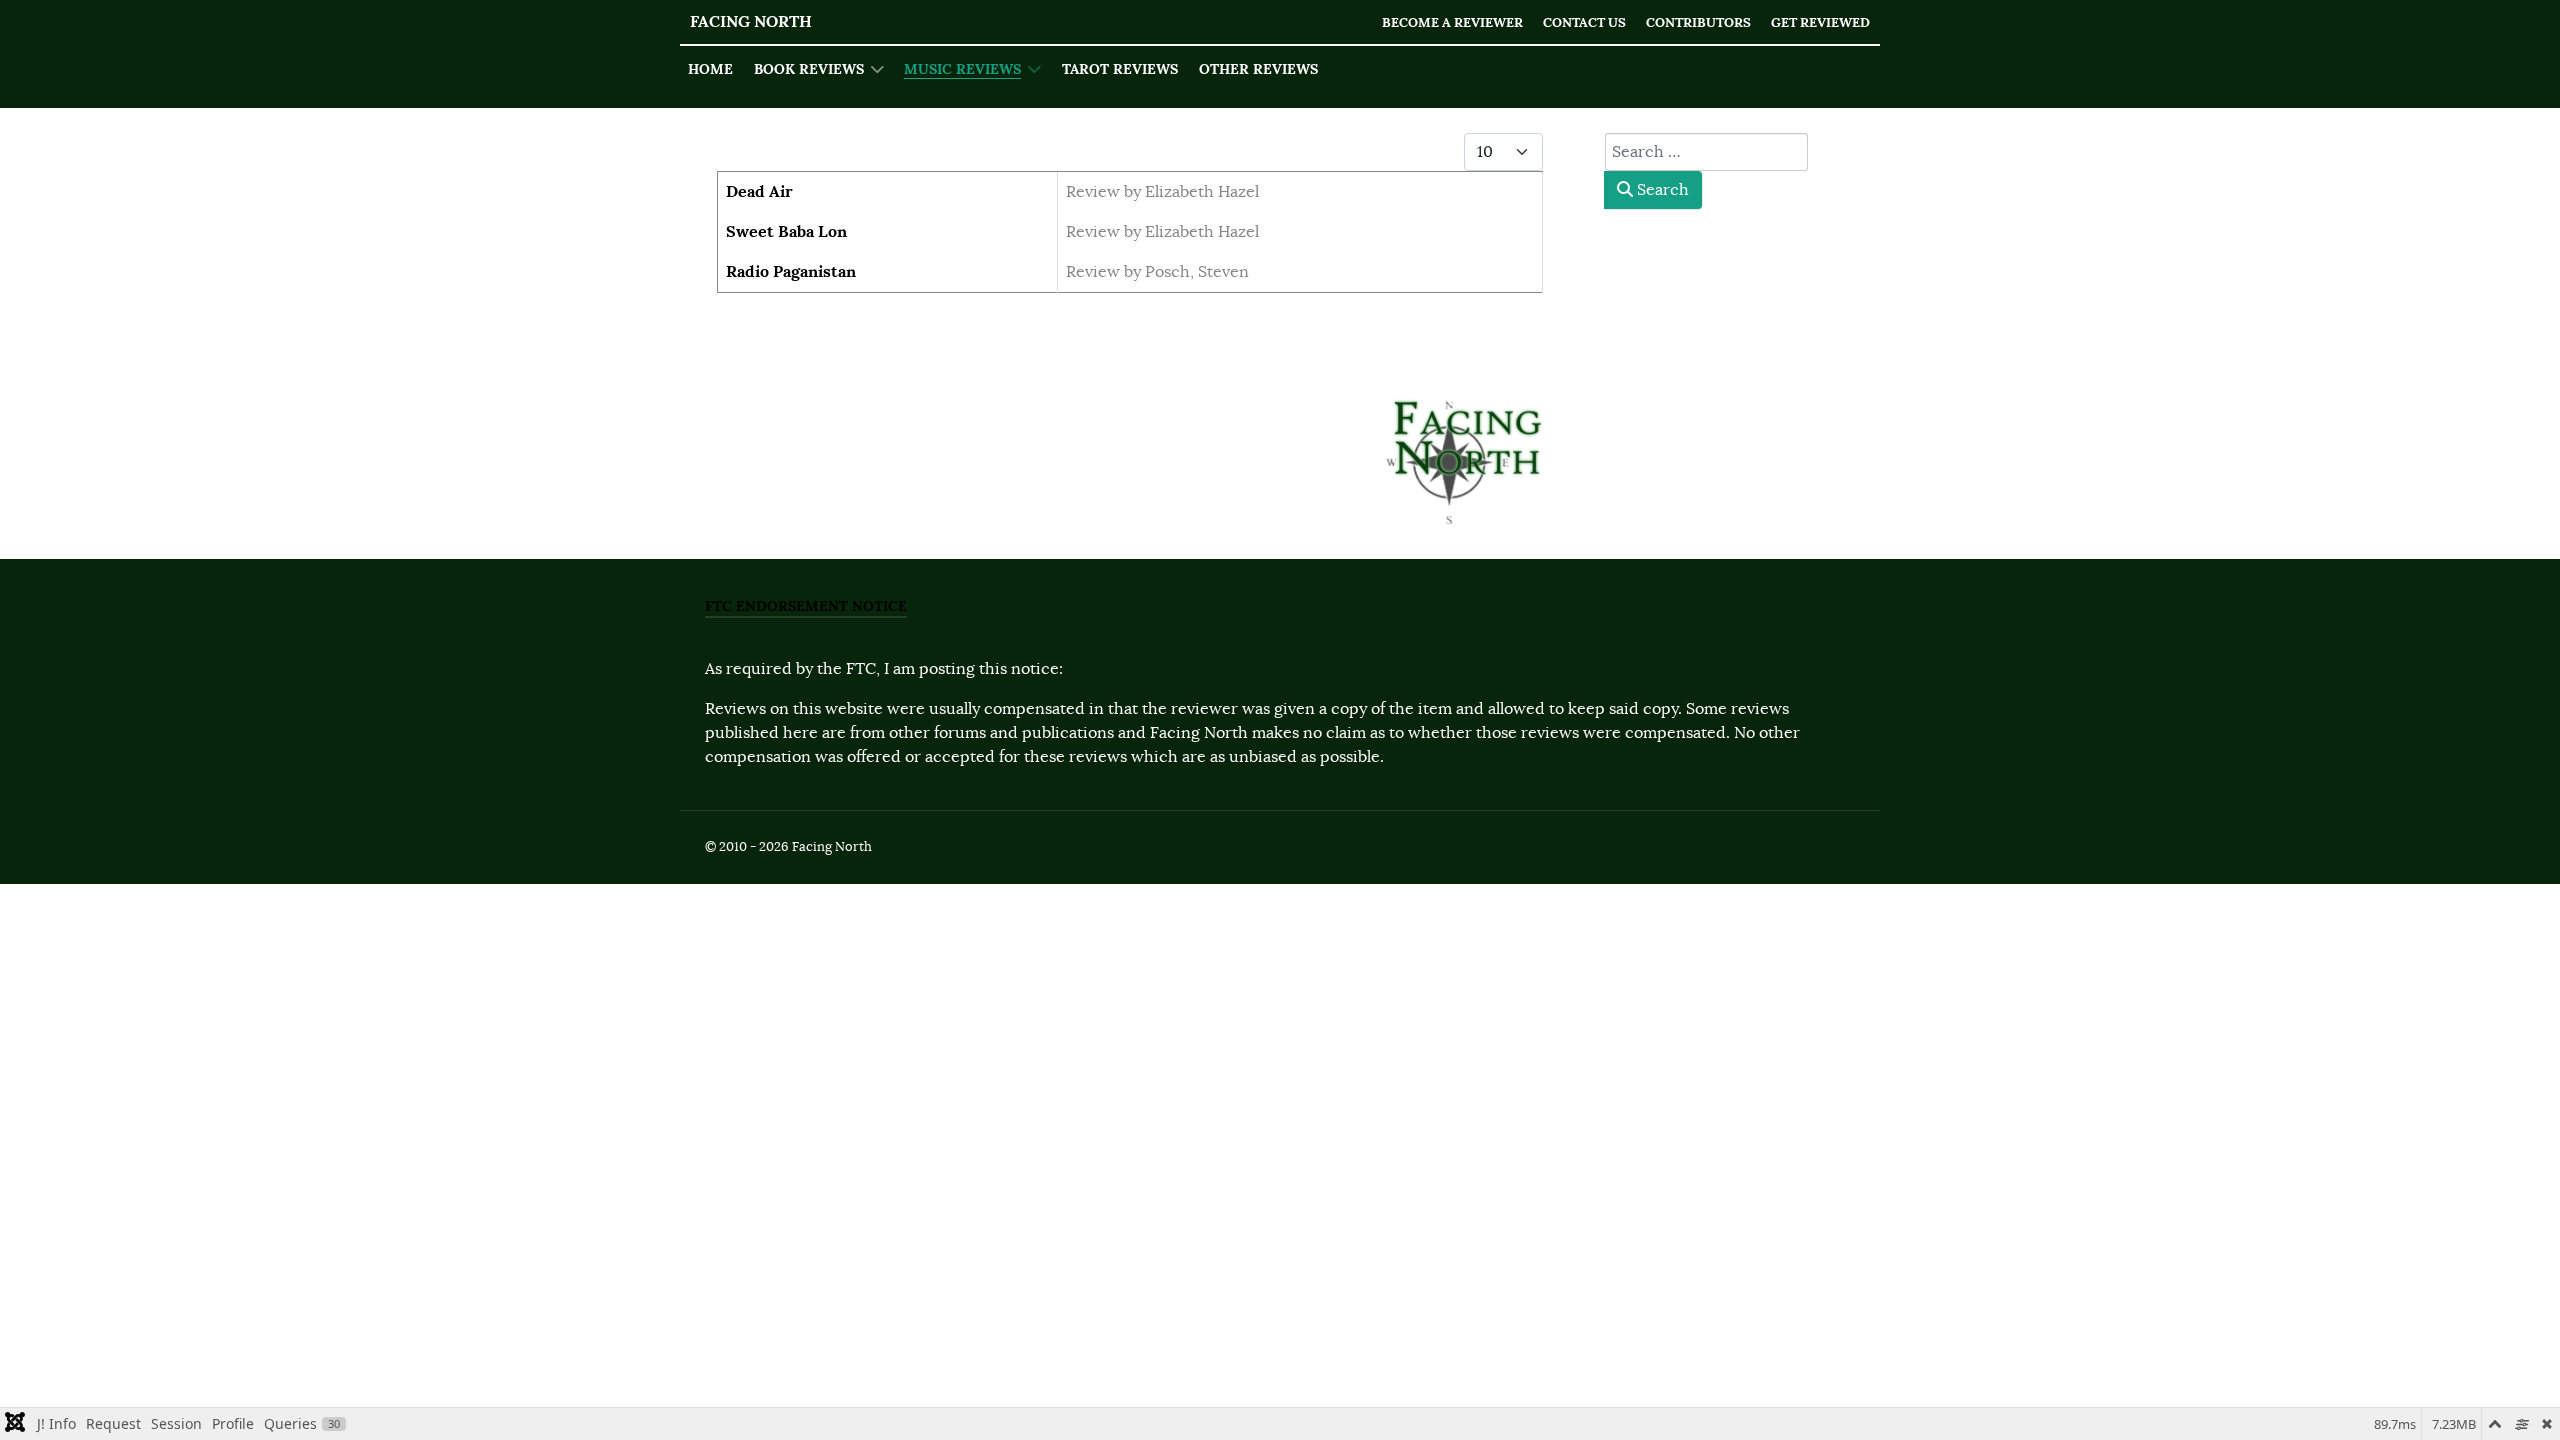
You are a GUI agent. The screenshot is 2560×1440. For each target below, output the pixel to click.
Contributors (1698, 22)
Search (1661, 190)
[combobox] (1706, 152)
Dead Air (759, 191)
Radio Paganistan (791, 271)
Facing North (751, 21)
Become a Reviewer (1452, 22)
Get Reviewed (1820, 22)
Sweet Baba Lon (786, 231)
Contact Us (1584, 22)
